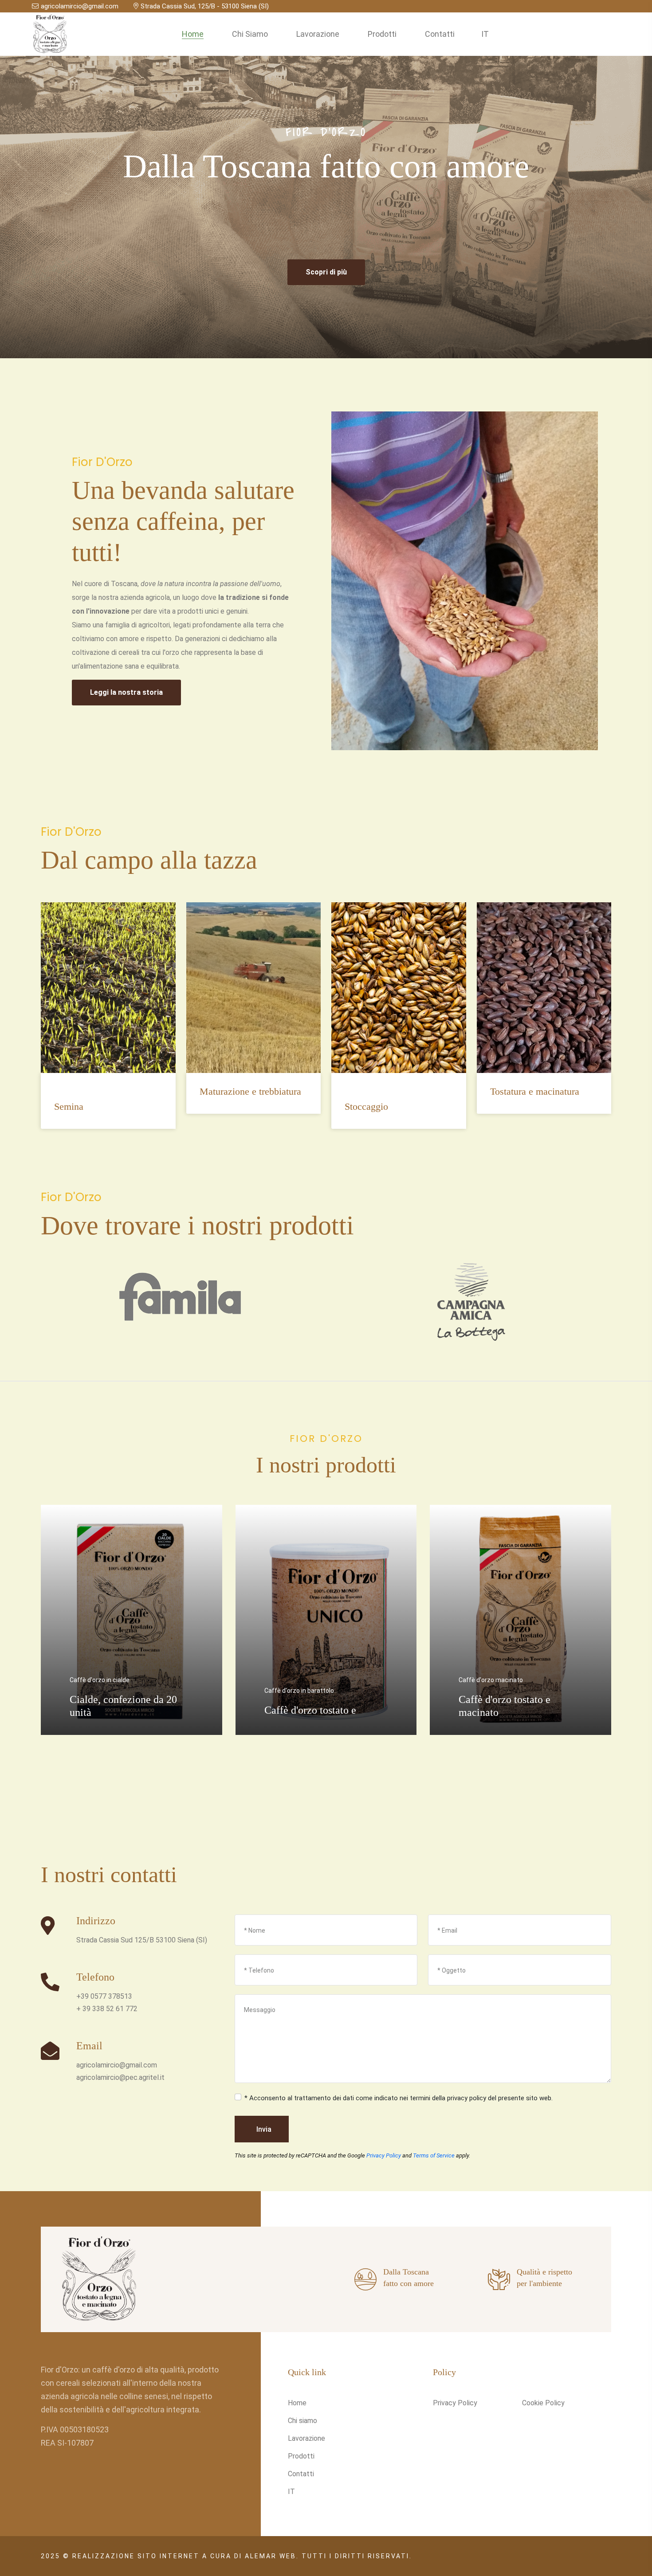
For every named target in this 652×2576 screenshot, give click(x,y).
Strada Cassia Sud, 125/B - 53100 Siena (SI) (205, 6)
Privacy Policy (384, 2155)
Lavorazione (318, 34)
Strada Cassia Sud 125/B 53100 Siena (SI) (142, 1940)
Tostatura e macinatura (535, 1091)
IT (485, 34)
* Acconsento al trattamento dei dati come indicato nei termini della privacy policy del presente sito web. (399, 2098)
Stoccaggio (366, 1106)
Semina (69, 1106)
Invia (264, 2129)
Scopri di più (326, 272)
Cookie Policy (543, 2403)
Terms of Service (434, 2155)
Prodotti (382, 34)
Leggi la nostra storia (126, 692)
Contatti (440, 34)
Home (193, 34)
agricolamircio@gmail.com (80, 6)
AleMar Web (271, 2556)
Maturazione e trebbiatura (250, 1091)
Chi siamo (250, 34)
